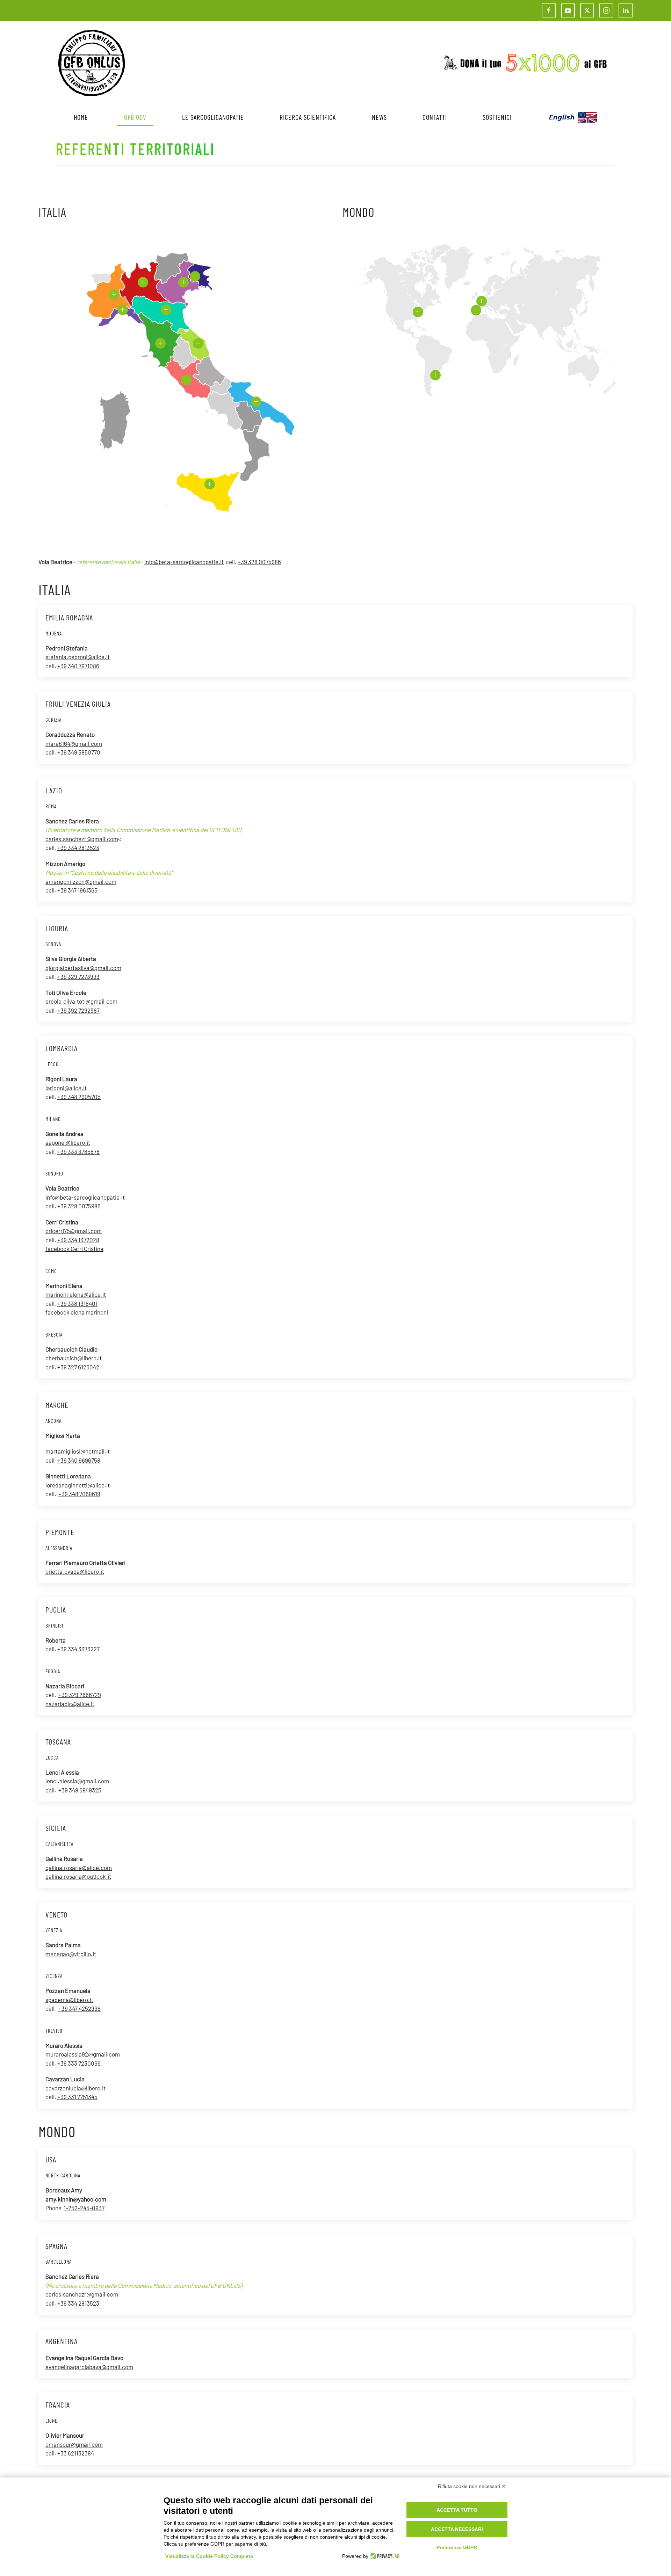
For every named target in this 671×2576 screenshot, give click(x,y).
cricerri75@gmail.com (74, 1231)
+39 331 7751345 (77, 2097)
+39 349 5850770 (79, 752)
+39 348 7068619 (79, 1494)
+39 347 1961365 (77, 890)
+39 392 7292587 (78, 1010)
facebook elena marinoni (77, 1312)
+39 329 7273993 (78, 976)
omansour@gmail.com (74, 2444)
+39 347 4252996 (80, 2008)
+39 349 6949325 (80, 1790)
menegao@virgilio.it (71, 1954)
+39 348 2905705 (79, 1097)
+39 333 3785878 (78, 1151)
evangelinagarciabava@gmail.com (89, 2367)
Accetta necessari (457, 2529)
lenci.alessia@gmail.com (77, 1781)
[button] (143, 282)
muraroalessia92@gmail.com (83, 2054)
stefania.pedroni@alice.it (78, 657)
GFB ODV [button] (135, 117)
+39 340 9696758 (79, 1460)
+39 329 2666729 (80, 1695)
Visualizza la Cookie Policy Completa (209, 2556)
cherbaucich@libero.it (74, 1358)
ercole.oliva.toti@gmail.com (81, 1001)
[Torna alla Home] (92, 63)
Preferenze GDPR (457, 2547)
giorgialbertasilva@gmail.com (83, 968)
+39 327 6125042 (78, 1367)
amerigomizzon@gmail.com (81, 881)
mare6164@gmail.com (74, 743)
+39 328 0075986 (259, 562)
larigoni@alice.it (66, 1088)
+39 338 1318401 (77, 1303)
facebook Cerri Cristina (74, 1249)
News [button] (379, 117)
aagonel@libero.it (68, 1142)
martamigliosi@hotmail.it (78, 1451)
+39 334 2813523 (78, 847)
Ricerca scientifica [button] (308, 117)
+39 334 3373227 (78, 1649)
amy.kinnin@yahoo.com (76, 2199)
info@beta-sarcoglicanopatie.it (184, 562)
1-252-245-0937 (84, 2208)
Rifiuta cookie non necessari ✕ (472, 2486)
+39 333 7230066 (78, 2063)
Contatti (435, 117)
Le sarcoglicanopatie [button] (213, 117)
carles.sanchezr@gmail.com (82, 839)
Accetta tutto (457, 2510)
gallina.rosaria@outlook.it (78, 1876)
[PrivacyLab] (384, 2556)
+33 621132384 (76, 2453)
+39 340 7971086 (78, 666)
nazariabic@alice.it (70, 1704)
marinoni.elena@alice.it (76, 1294)
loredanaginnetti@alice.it (78, 1485)
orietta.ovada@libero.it (75, 1571)
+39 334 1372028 (78, 1240)
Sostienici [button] (497, 117)
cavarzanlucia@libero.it (75, 2088)
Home (81, 117)
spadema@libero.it (69, 2000)
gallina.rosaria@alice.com (79, 1868)
